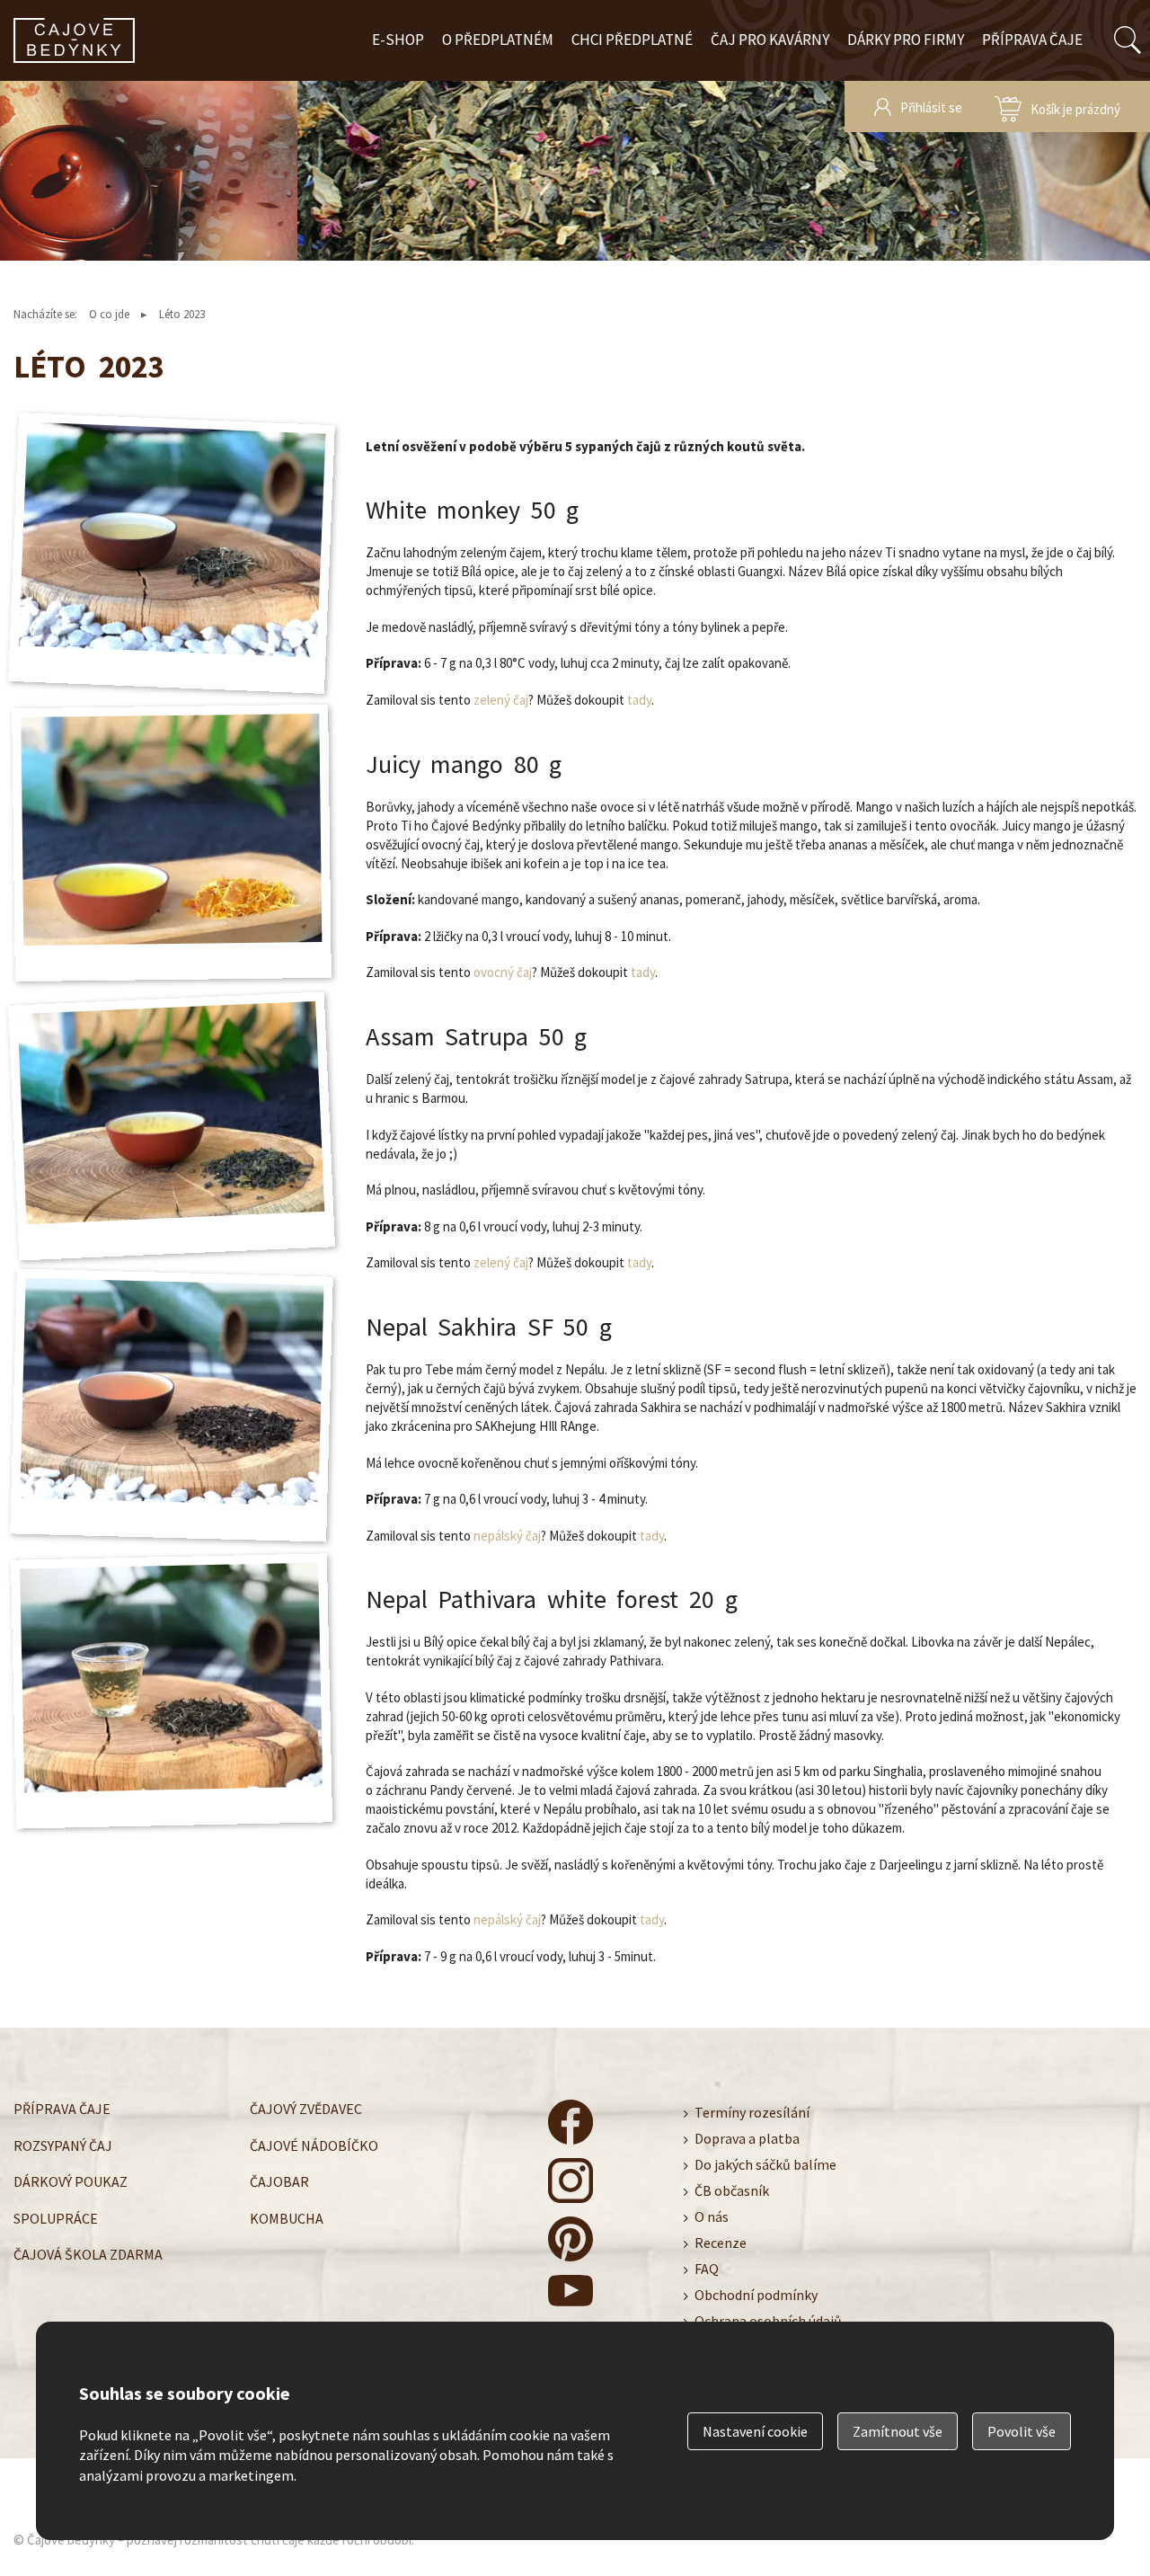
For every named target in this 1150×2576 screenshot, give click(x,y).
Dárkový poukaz (71, 2181)
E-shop (398, 40)
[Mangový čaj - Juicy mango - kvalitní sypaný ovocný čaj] (171, 830)
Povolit (1022, 2431)
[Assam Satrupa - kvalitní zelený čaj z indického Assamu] (171, 1113)
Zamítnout (898, 2431)
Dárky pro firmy (906, 40)
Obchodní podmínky (756, 2295)
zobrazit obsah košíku (1057, 107)
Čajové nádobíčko (314, 2145)
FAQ (707, 2269)
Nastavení (755, 2431)
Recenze (721, 2243)
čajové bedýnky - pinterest (571, 2239)
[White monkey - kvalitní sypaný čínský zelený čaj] (172, 539)
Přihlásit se (931, 107)
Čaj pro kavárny (770, 40)
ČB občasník (732, 2190)
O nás (712, 2216)
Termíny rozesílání (752, 2112)
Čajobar (279, 2181)
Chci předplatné (632, 40)
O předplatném (498, 40)
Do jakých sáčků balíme (765, 2164)
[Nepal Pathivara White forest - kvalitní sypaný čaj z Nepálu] (171, 1678)
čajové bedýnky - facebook (571, 2122)
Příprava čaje (1032, 40)
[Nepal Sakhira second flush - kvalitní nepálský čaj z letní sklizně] (172, 1391)
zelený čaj (501, 700)
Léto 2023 (182, 314)
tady (639, 700)
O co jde (109, 314)
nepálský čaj (507, 1536)
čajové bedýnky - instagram (571, 2181)
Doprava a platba (747, 2138)
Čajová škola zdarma (88, 2254)
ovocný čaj (503, 972)
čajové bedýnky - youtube (571, 2297)
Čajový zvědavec (306, 2109)
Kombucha (287, 2218)
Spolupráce (56, 2218)
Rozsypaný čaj (63, 2145)
